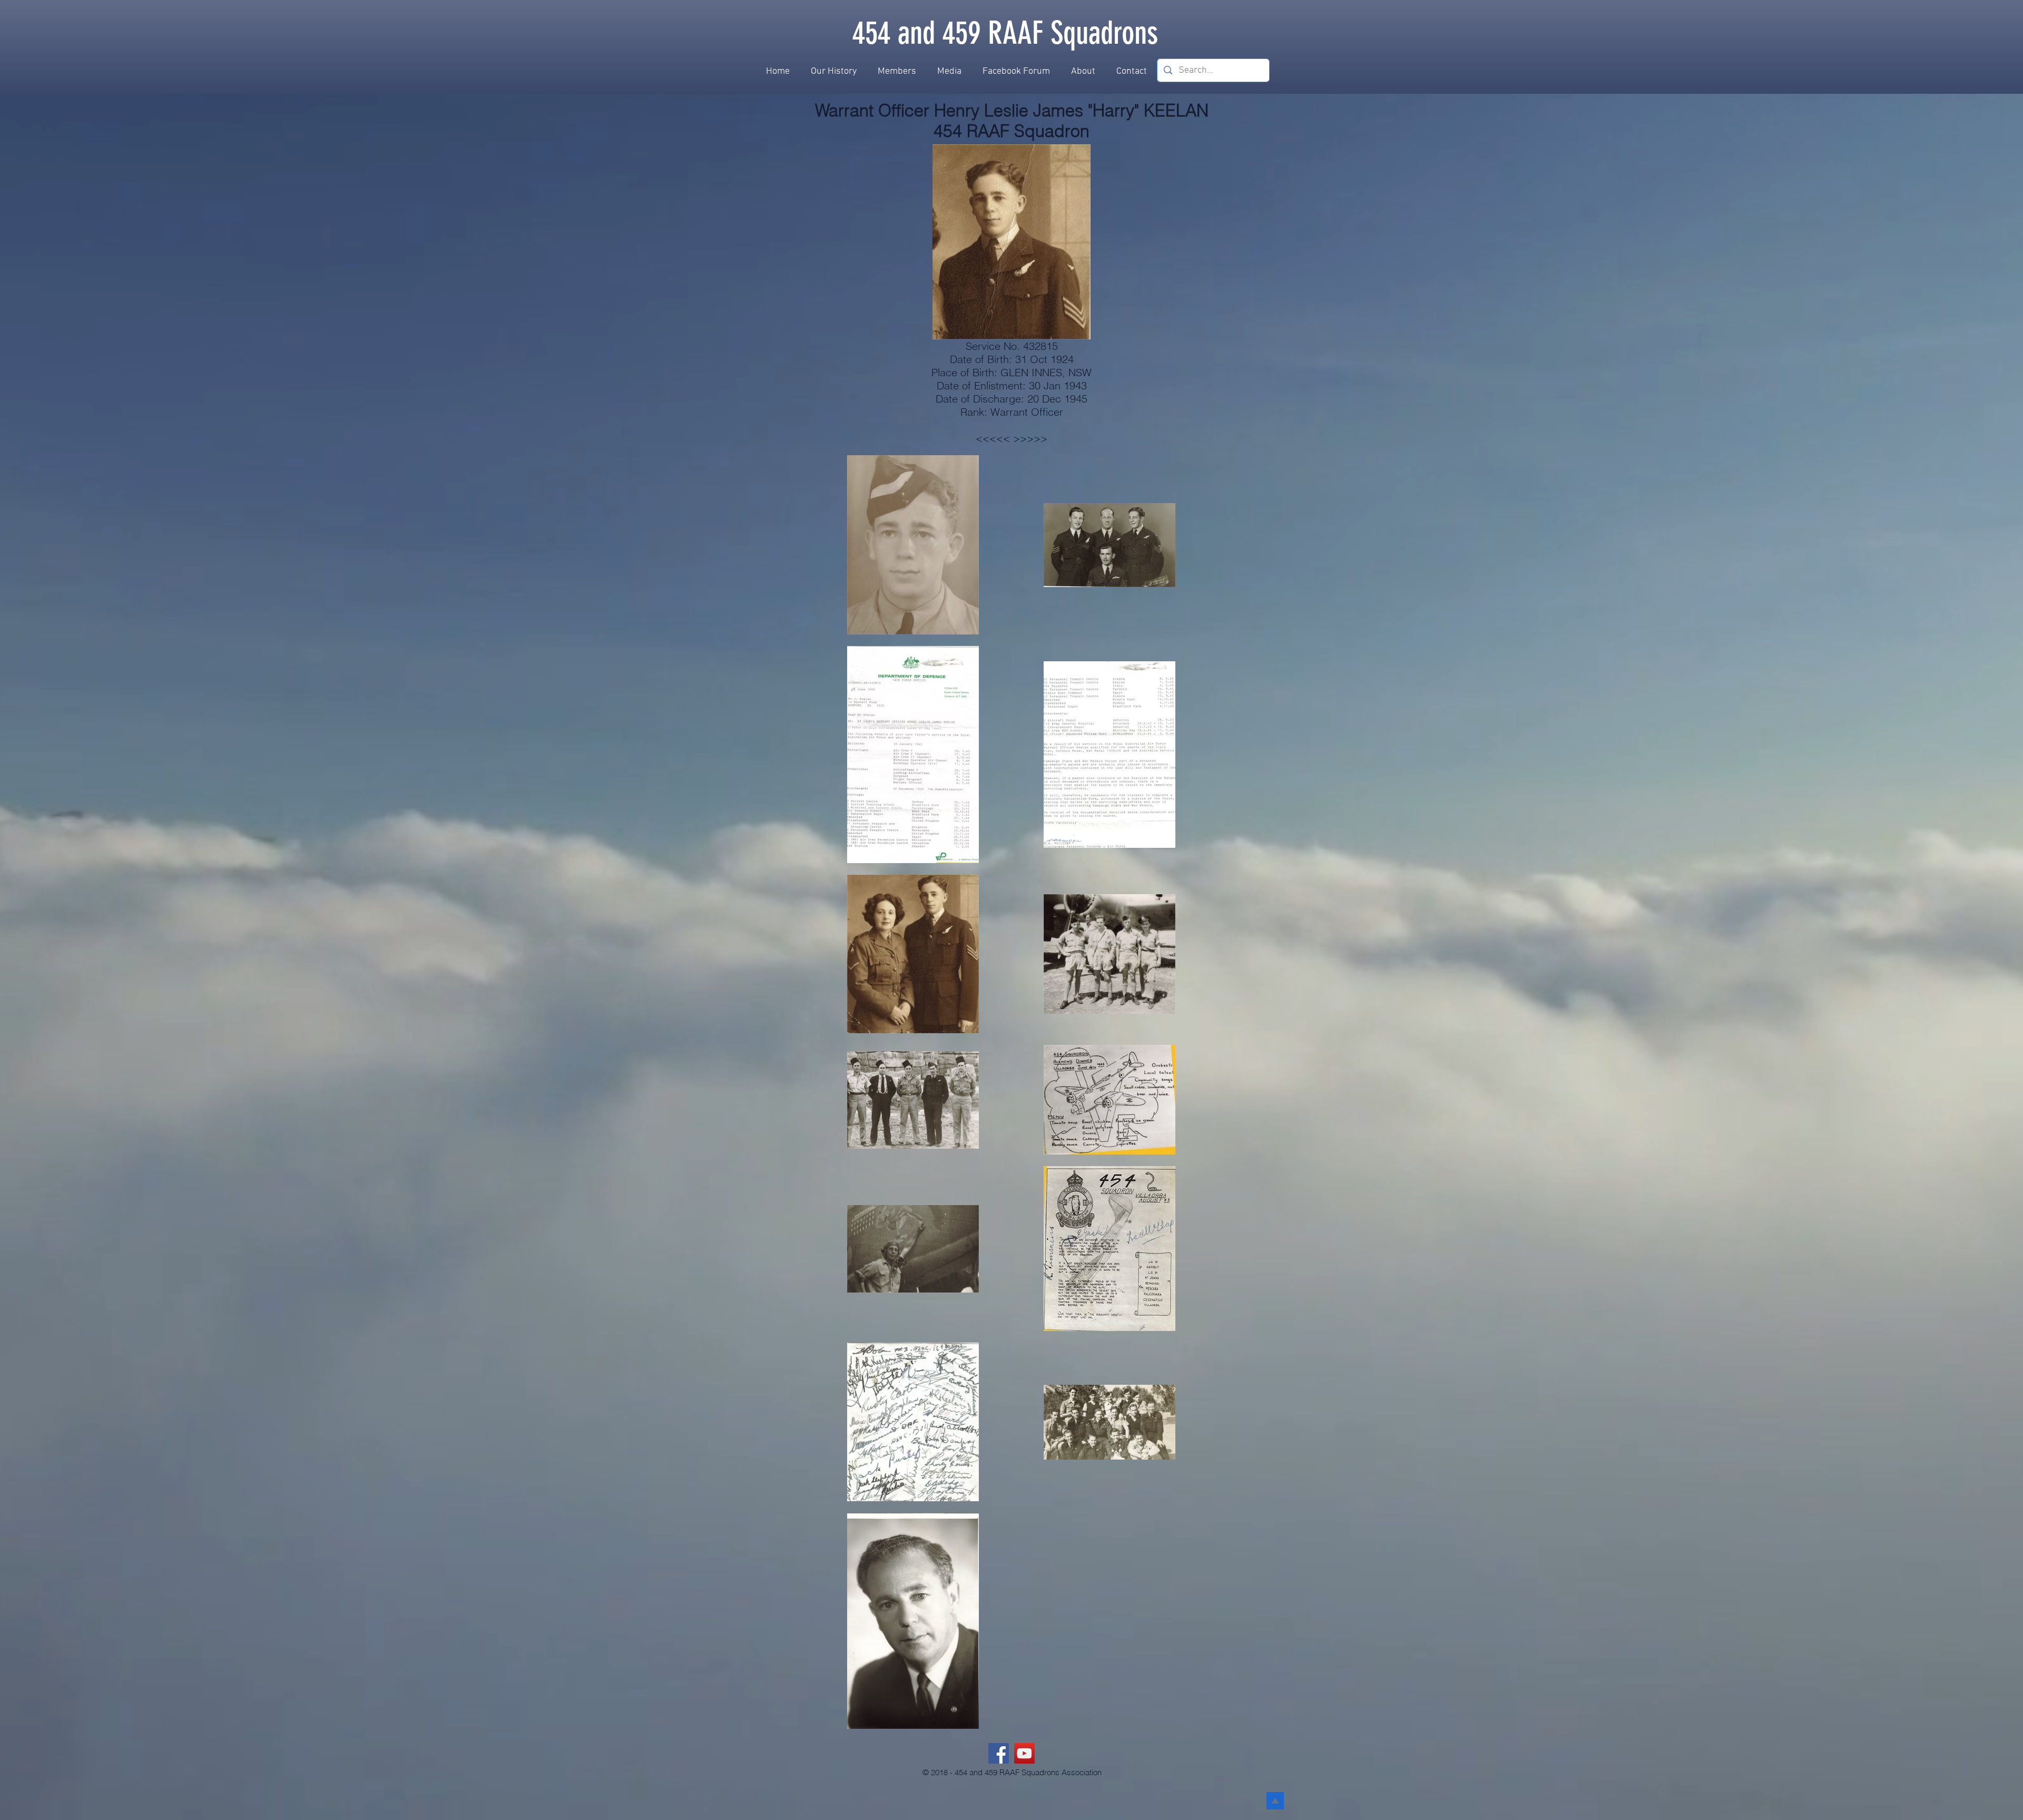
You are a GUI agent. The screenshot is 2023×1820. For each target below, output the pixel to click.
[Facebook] (999, 1753)
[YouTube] (1024, 1753)
